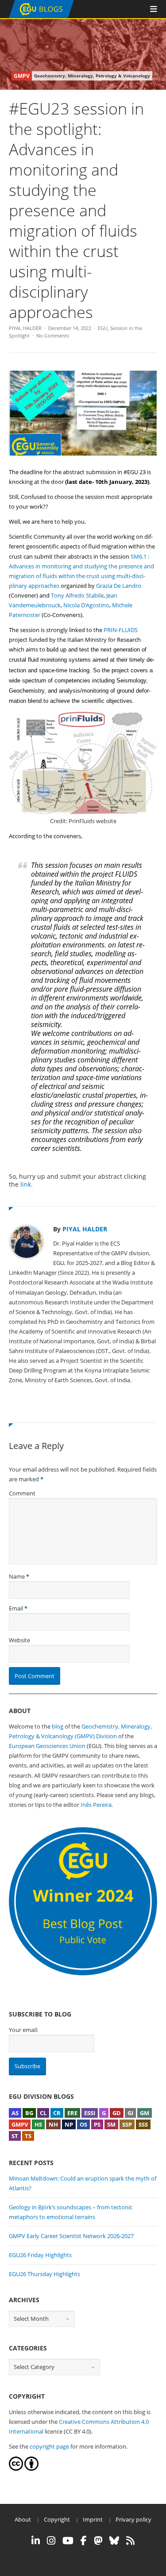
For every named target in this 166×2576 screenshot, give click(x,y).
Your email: (23, 2030)
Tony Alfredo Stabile (77, 595)
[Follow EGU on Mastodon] (98, 2541)
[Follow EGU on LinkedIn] (36, 2541)
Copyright (57, 2519)
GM (145, 2113)
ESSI (90, 2113)
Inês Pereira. (97, 1805)
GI (130, 2113)
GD (117, 2113)
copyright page (49, 2446)
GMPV (20, 2124)
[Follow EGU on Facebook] (84, 2541)
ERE (72, 2113)
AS (15, 2113)
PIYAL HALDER (25, 328)
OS (83, 2124)
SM (111, 2124)
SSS (143, 2124)
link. (27, 1184)
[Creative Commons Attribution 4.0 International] (16, 2469)
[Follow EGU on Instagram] (51, 2541)
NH (53, 2124)
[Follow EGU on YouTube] (68, 2541)
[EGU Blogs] (41, 16)
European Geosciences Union (47, 1746)
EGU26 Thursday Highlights (44, 2274)
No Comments (53, 335)
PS (97, 2124)
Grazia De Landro (119, 586)
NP (69, 2124)
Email (16, 1608)
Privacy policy (133, 2519)
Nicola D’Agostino (86, 605)
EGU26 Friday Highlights (40, 2255)
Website (19, 1640)
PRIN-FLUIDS (121, 630)
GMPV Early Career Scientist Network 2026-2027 (71, 2236)
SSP (127, 2124)
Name (17, 1576)
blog (58, 1726)
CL (43, 2113)
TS (28, 2136)
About (23, 2519)
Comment (22, 1493)
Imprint (93, 2519)
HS (38, 2124)
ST (15, 2136)
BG (29, 2113)
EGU (103, 328)
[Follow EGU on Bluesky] (114, 2541)
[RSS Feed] (130, 2541)
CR (57, 2113)
